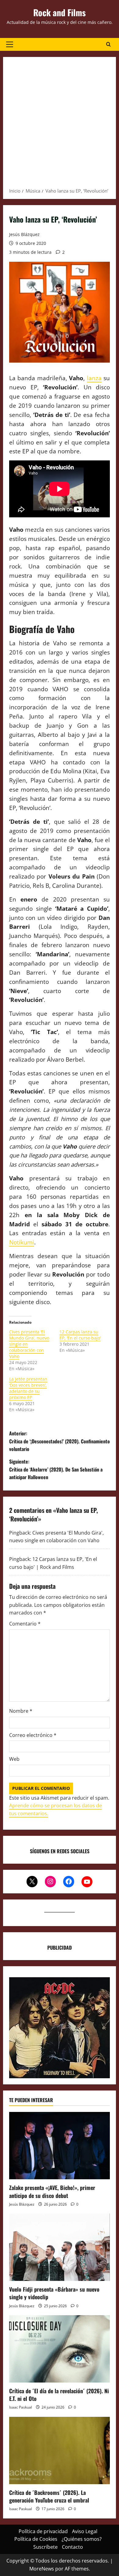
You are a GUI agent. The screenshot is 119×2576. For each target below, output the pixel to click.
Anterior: (60, 1441)
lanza (94, 378)
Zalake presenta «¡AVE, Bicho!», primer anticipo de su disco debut (52, 2191)
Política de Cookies (36, 2539)
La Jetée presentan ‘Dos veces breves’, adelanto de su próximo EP (28, 1388)
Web (14, 1759)
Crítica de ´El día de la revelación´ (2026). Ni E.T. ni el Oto (59, 2395)
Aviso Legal (85, 2531)
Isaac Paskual (21, 2407)
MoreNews (42, 2569)
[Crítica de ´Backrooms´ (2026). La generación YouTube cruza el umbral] (60, 2450)
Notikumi (22, 1242)
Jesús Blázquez (24, 234)
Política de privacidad (43, 2531)
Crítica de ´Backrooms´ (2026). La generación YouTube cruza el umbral (49, 2496)
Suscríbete (45, 2547)
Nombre (21, 1711)
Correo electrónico (33, 1735)
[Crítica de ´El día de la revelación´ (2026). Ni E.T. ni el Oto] (60, 2349)
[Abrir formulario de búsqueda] (108, 44)
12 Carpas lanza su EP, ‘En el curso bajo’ (80, 1335)
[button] (10, 44)
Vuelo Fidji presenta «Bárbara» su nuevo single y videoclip (54, 2293)
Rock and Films (60, 12)
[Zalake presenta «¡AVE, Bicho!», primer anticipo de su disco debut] (60, 2146)
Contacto (72, 2547)
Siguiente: (56, 1469)
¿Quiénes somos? (82, 2539)
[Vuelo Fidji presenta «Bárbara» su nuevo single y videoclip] (60, 2247)
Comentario (25, 1624)
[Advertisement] (60, 124)
